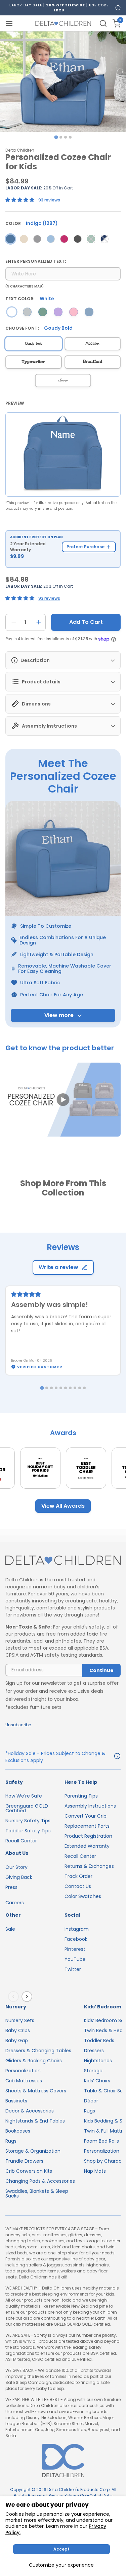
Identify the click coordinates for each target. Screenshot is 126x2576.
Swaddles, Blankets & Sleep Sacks (37, 2193)
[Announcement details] (117, 1757)
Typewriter (33, 362)
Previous (15, 1996)
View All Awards (63, 1506)
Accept (61, 2549)
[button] (63, 1100)
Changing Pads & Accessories (40, 2181)
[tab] (56, 137)
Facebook (76, 1939)
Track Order (78, 1876)
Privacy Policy (62, 2496)
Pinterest (75, 1949)
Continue (101, 1670)
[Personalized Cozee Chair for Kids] (10, 239)
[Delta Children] (63, 1561)
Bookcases (18, 2131)
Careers (15, 1903)
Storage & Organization (33, 2151)
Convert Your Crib (86, 1816)
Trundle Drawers (24, 2161)
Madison (92, 344)
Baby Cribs (18, 2030)
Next (28, 1996)
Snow (63, 380)
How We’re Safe (24, 1796)
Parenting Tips (81, 1796)
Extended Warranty (87, 1846)
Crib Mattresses (24, 2081)
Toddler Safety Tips (28, 1831)
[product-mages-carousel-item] (63, 82)
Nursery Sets (20, 2020)
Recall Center (21, 1841)
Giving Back (19, 1877)
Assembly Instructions (90, 1806)
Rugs (11, 2141)
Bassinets (16, 2101)
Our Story (16, 1867)
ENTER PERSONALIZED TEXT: (36, 261)
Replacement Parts (87, 1826)
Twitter (73, 1969)
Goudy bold (34, 344)
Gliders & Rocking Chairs (34, 2061)
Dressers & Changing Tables (38, 2051)
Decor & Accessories (30, 2111)
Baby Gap (17, 2041)
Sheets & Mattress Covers (36, 2091)
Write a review (58, 1267)
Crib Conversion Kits (29, 2171)
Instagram (77, 1929)
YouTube (75, 1959)
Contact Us (78, 1886)
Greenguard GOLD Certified (27, 1808)
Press (11, 1887)
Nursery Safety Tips (28, 1821)
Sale (10, 1929)
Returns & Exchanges (89, 1866)
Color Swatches (83, 1896)
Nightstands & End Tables (35, 2121)
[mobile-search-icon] (103, 23)
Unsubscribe (18, 1725)
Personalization (23, 2071)
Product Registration (88, 1836)
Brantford (93, 362)
